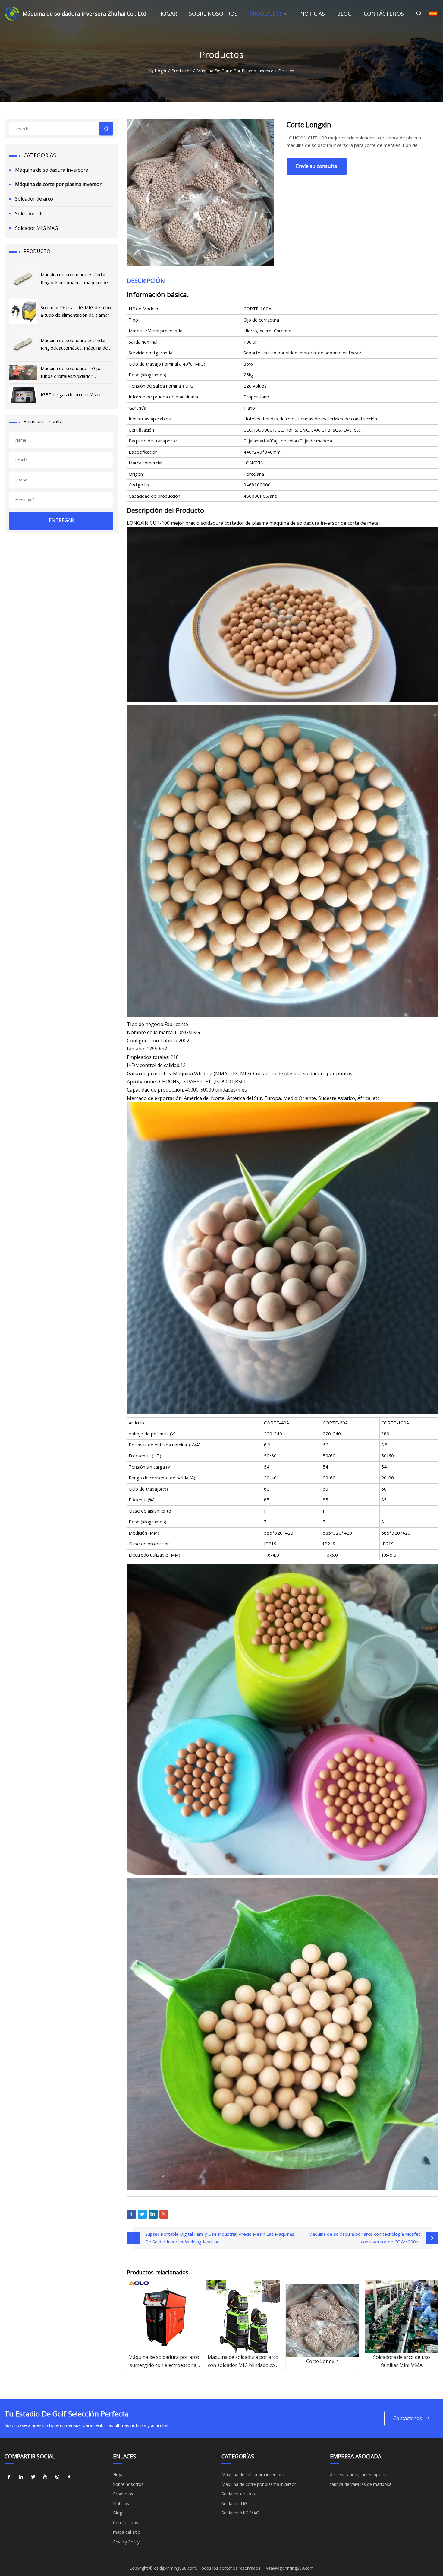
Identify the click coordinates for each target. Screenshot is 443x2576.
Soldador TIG (30, 214)
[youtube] (45, 2477)
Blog (344, 14)
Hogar (168, 14)
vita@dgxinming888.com (290, 2568)
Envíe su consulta (317, 166)
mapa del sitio (127, 2532)
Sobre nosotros (213, 14)
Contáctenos (384, 14)
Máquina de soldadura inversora (52, 170)
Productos (266, 14)
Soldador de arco (34, 199)
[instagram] (57, 2477)
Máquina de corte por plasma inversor (235, 71)
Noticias (313, 14)
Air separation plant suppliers (358, 2475)
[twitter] (33, 2477)
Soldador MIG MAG (36, 228)
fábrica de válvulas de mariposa (361, 2484)
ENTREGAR (61, 520)
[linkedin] (21, 2477)
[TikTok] (69, 2477)
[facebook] (9, 2477)
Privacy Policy (126, 2542)
